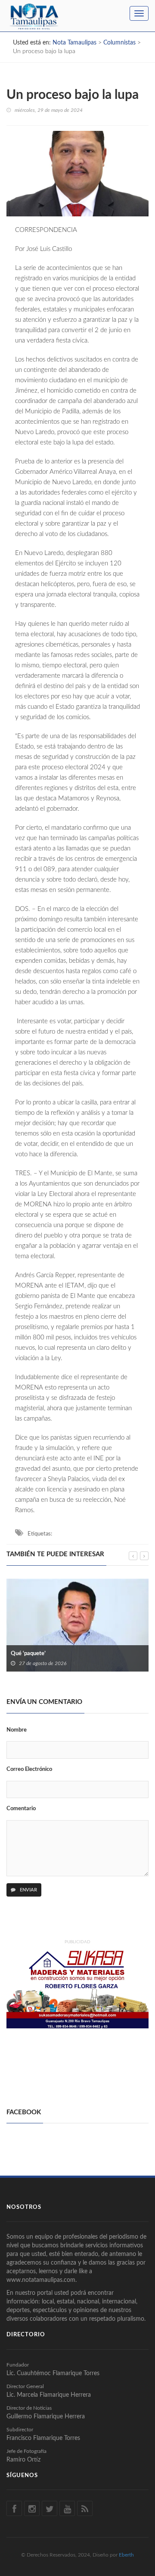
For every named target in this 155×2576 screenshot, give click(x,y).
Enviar (28, 1890)
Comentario (21, 1809)
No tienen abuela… (66, 1629)
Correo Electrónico (29, 1769)
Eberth (126, 2555)
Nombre (17, 1730)
